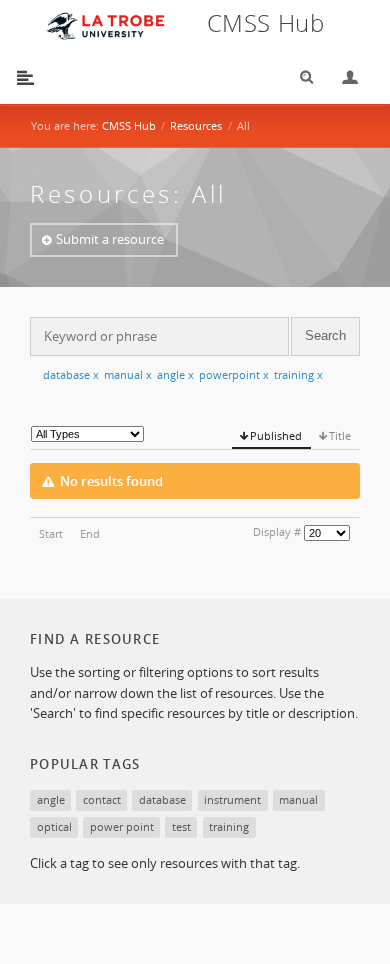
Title (340, 435)
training (298, 374)
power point (122, 826)
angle (175, 374)
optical (54, 826)
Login (342, 77)
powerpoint (234, 374)
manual (128, 374)
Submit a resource (110, 239)
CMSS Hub (129, 125)
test (181, 826)
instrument (232, 799)
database (71, 374)
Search (300, 77)
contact (102, 799)
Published (276, 435)
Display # (277, 531)
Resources (196, 125)
